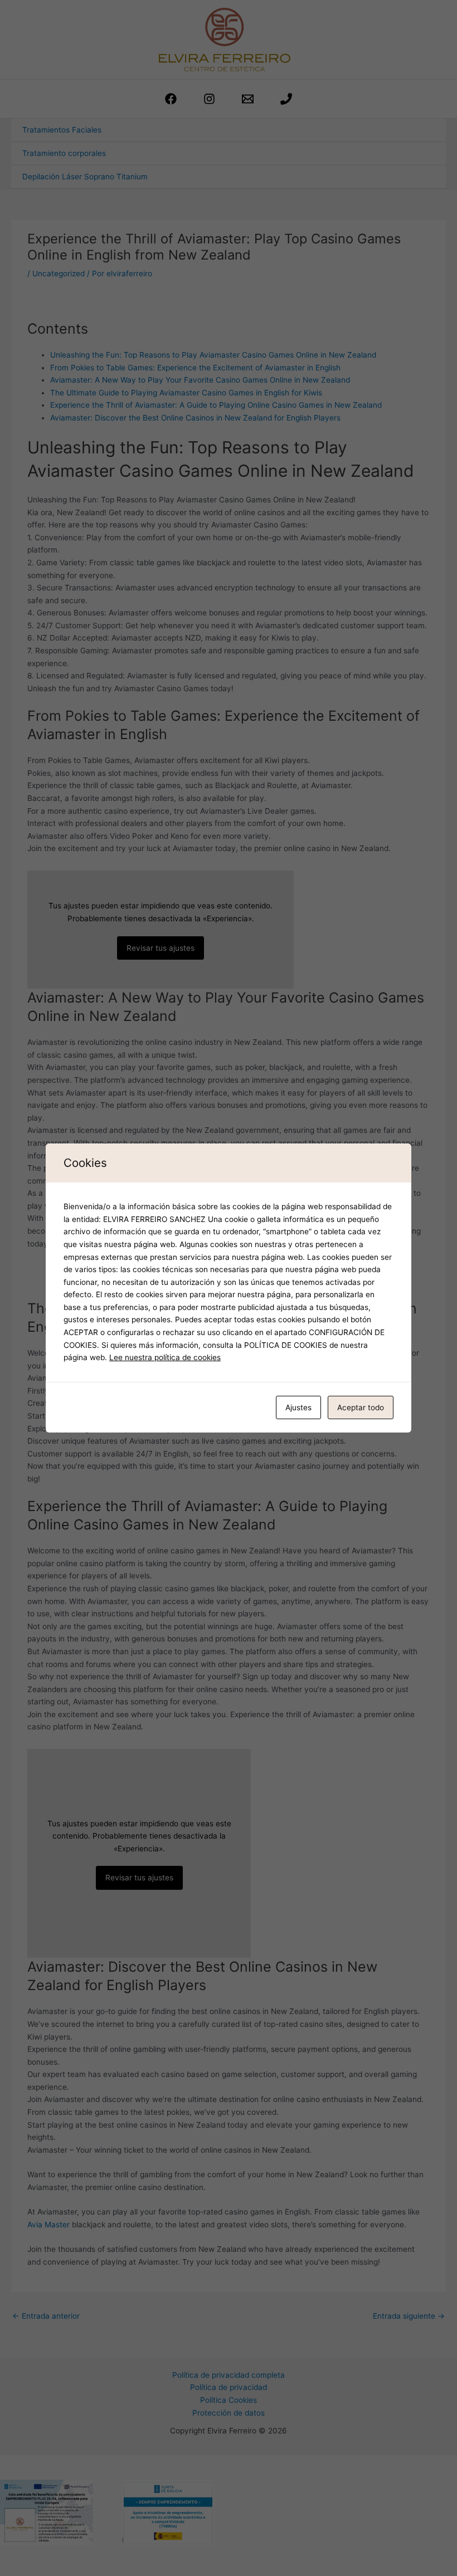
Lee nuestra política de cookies (165, 1357)
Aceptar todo (361, 1407)
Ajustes (298, 1407)
